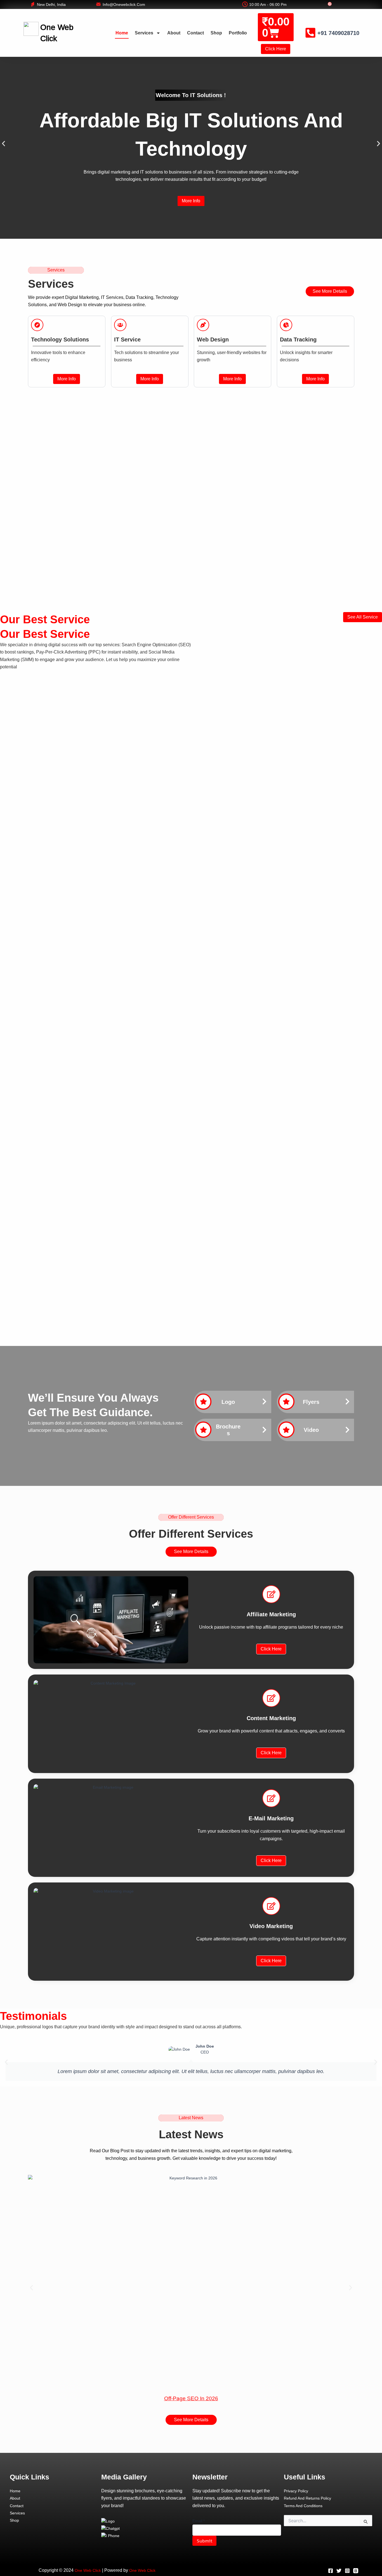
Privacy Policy (296, 2491)
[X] (339, 2571)
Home (122, 33)
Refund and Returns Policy (307, 2498)
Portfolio (238, 33)
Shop (216, 33)
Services (144, 33)
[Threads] (356, 2571)
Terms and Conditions (303, 2506)
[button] (3, 144)
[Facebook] (331, 2571)
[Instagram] (347, 2571)
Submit (204, 2541)
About (174, 33)
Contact (195, 33)
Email (199, 2521)
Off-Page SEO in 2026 (191, 2398)
